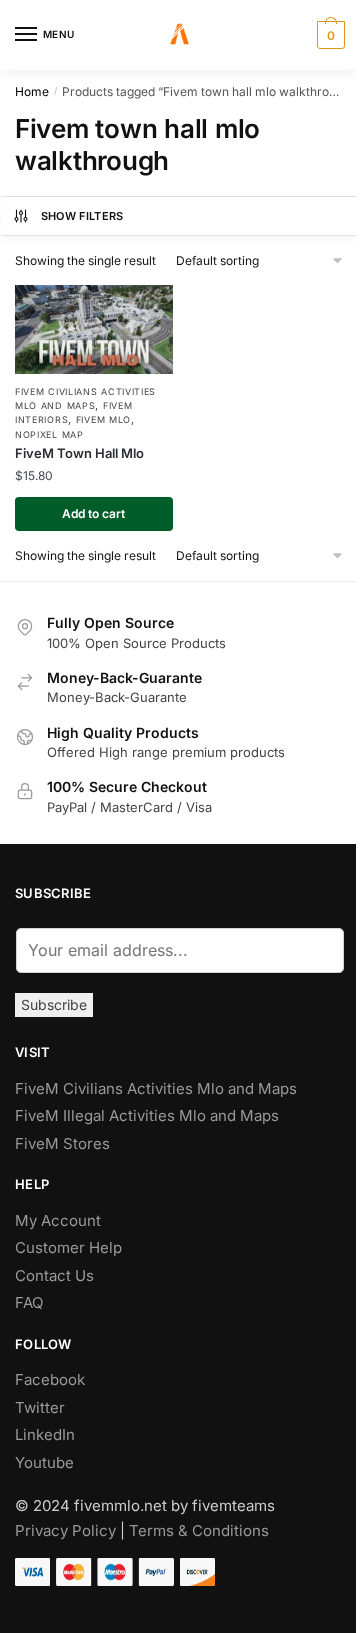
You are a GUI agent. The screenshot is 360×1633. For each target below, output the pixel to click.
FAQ (29, 1302)
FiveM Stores (62, 1143)
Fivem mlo (103, 419)
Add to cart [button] (93, 513)
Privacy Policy (65, 1530)
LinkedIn (47, 1434)
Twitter (40, 1407)
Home (32, 91)
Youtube (44, 1462)
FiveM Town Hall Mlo (79, 453)
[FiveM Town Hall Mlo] (94, 329)
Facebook (50, 1379)
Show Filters (82, 216)
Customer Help (68, 1247)
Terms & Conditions (199, 1530)
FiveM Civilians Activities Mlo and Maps (156, 1088)
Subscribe (54, 1004)
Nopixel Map (49, 434)
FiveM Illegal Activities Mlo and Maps (147, 1115)
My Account (58, 1220)
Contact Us (54, 1275)
